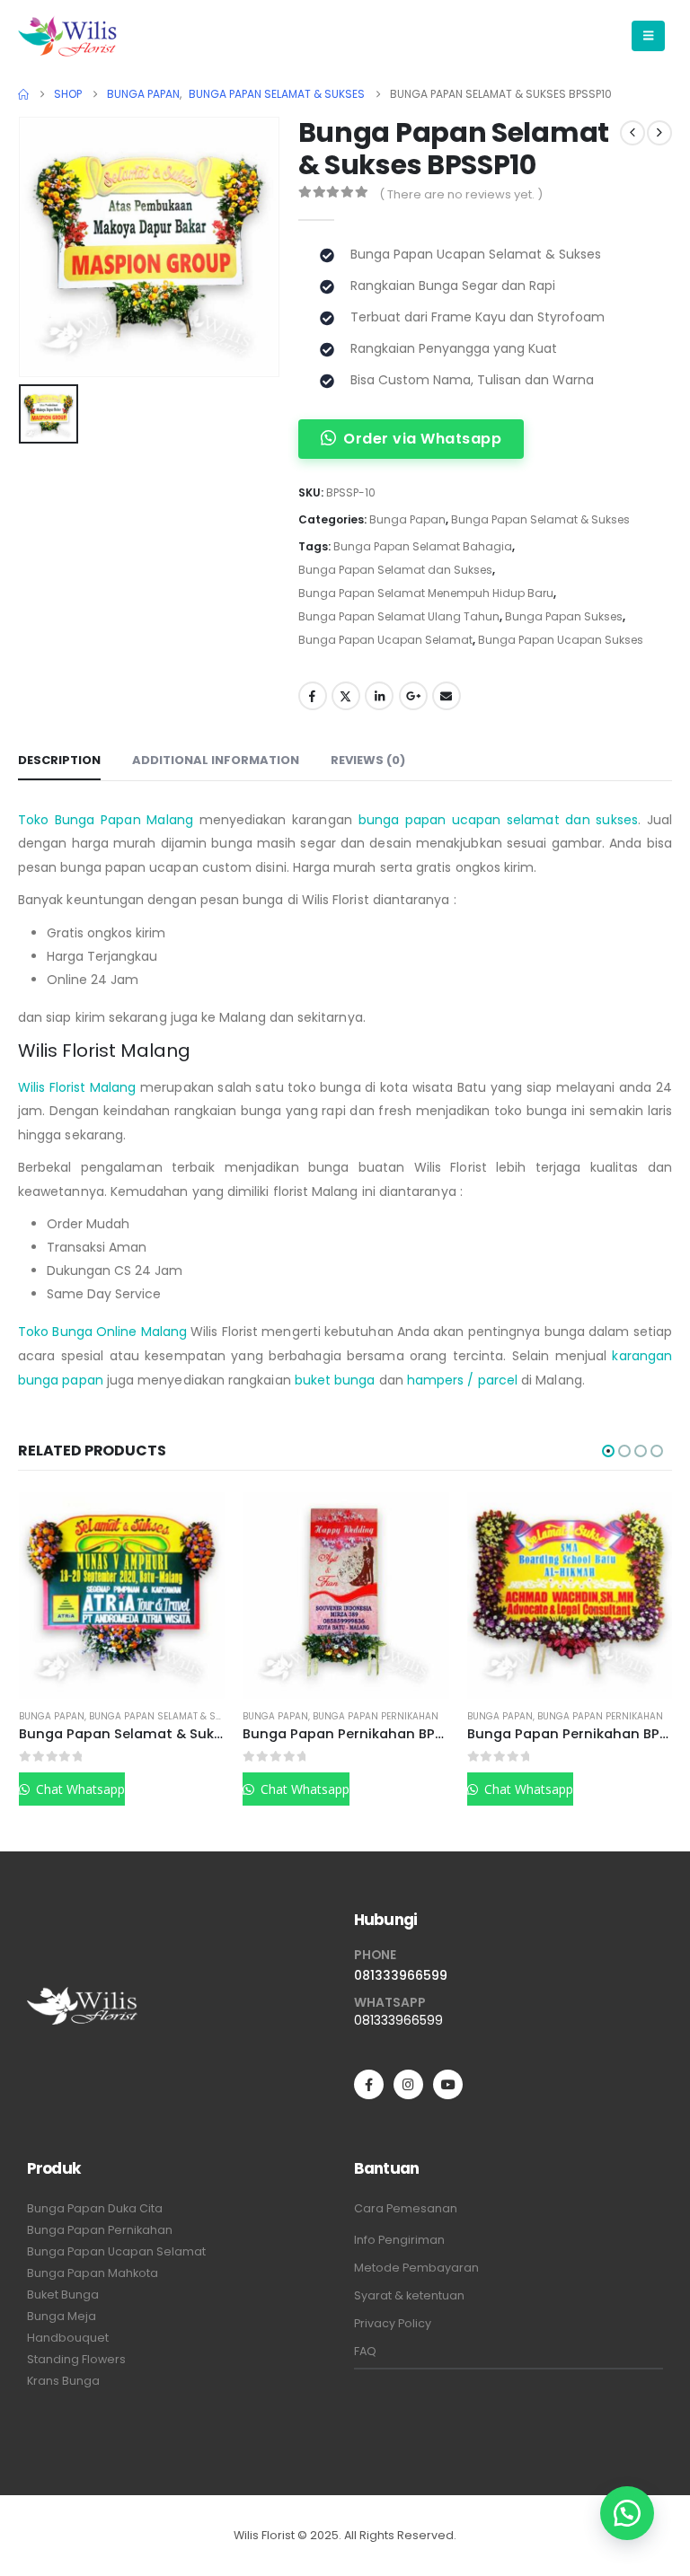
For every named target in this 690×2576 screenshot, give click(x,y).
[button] (608, 1451)
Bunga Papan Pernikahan (152, 1716)
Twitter (346, 696)
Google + (413, 696)
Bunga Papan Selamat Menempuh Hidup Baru (426, 593)
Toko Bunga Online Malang (102, 1332)
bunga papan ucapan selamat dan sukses (498, 820)
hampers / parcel (462, 1380)
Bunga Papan (407, 519)
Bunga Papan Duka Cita (95, 2208)
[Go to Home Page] (23, 94)
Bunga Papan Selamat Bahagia (423, 546)
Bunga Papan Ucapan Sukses (561, 640)
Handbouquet (68, 2338)
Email (447, 696)
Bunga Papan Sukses (564, 616)
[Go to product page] (122, 1595)
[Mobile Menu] (648, 36)
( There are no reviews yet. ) (461, 194)
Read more (195, 1522)
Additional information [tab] (216, 760)
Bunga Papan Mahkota (93, 2273)
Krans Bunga (63, 2381)
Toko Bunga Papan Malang (106, 820)
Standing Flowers (76, 2359)
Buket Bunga (63, 2295)
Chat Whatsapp (79, 1789)
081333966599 (401, 1975)
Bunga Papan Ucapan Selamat (385, 640)
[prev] (632, 133)
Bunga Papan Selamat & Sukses (540, 519)
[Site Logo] (67, 36)
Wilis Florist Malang (77, 1087)
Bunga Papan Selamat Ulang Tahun (399, 616)
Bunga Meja (62, 2316)
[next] (659, 133)
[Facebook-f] (369, 2084)
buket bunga (335, 1380)
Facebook (313, 696)
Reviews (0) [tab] (368, 760)
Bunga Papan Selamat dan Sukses (395, 570)
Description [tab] (59, 760)
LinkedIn (379, 696)
